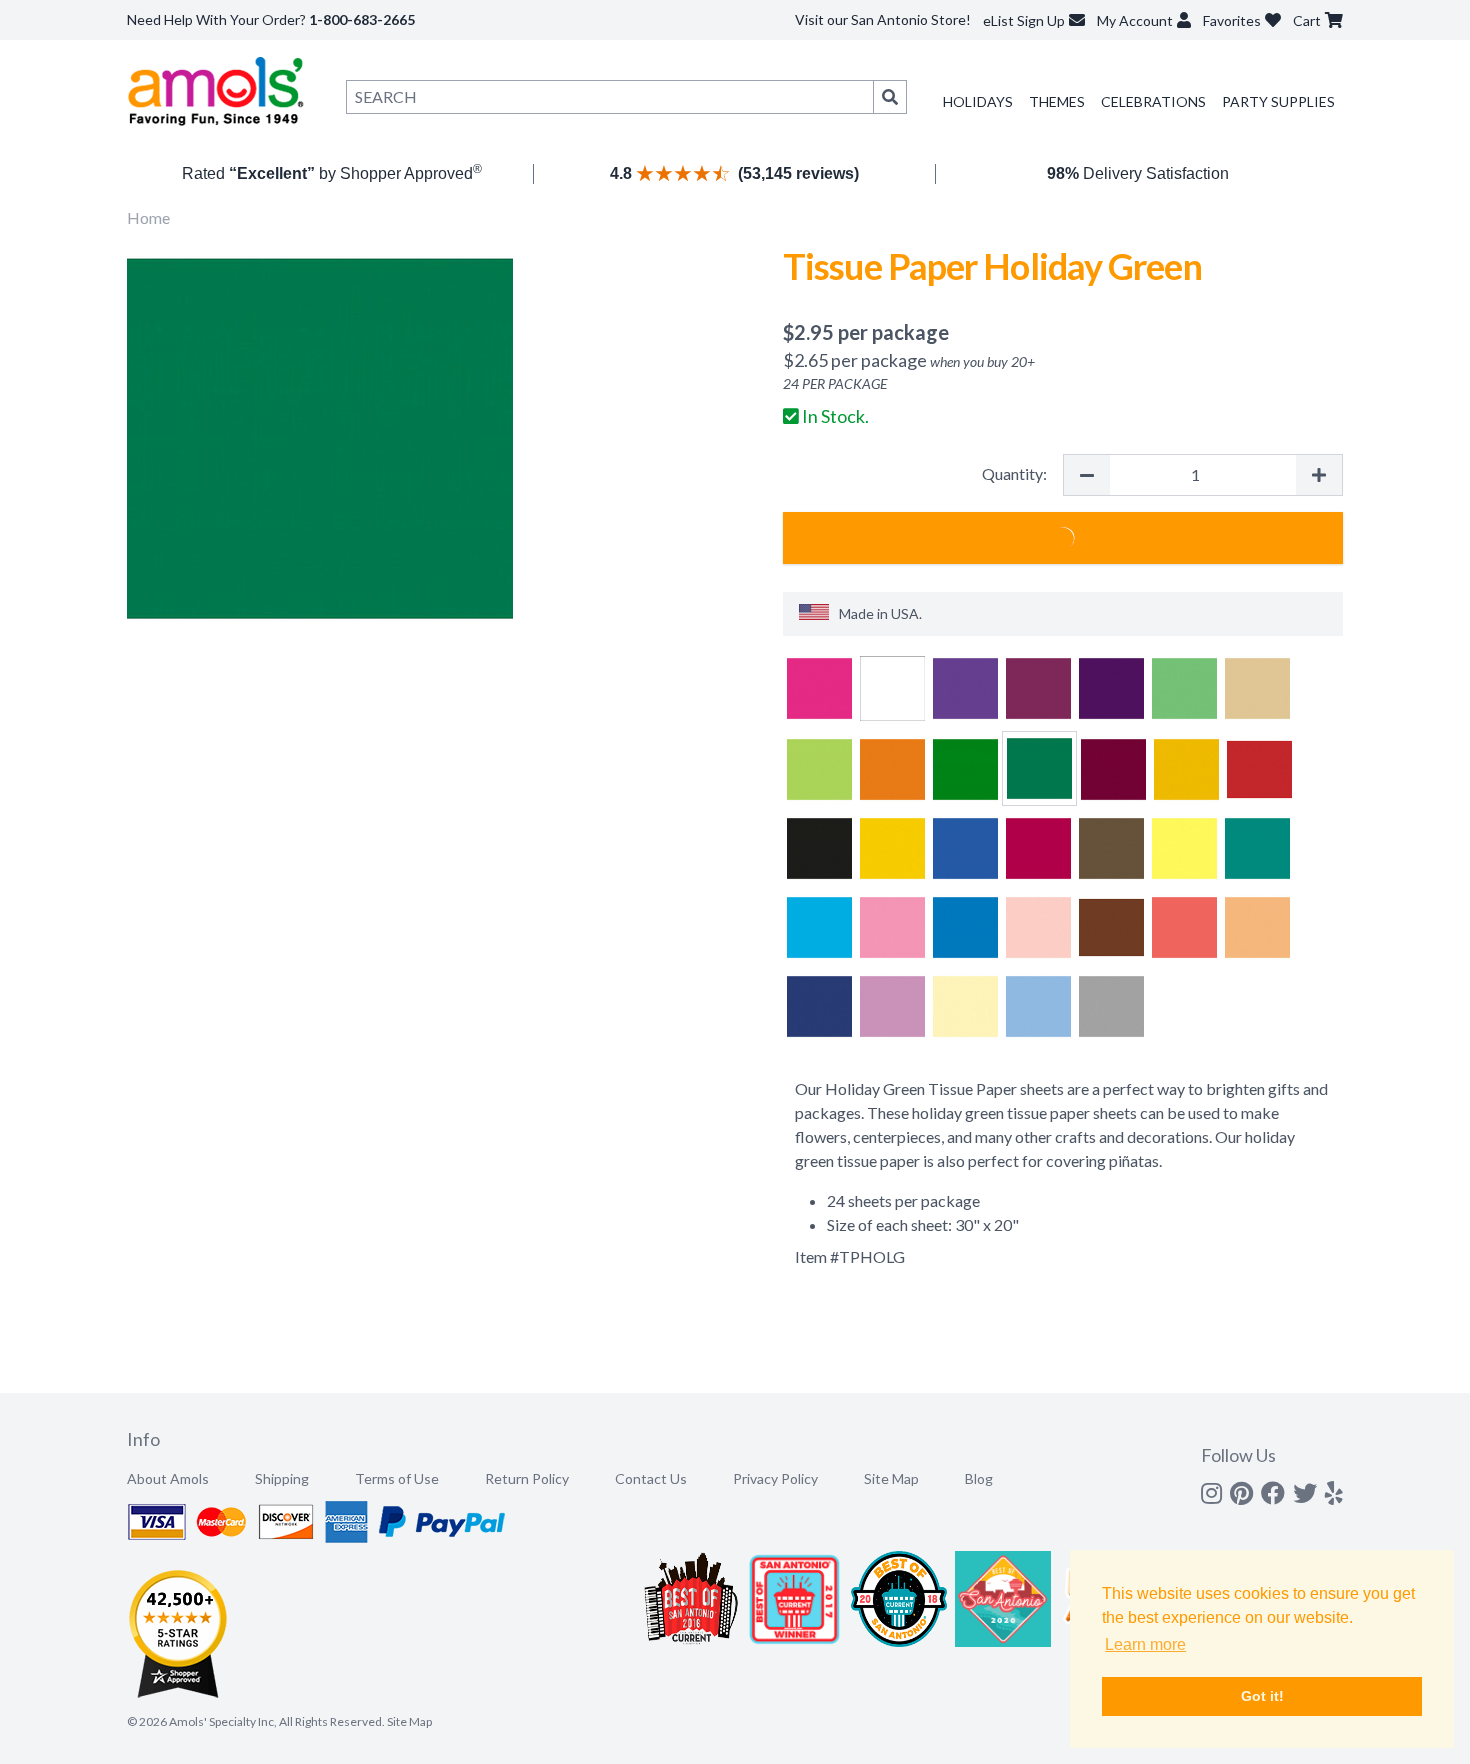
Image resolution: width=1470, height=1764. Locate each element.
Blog (979, 1478)
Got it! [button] (1262, 1696)
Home (148, 217)
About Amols (168, 1478)
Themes (1057, 101)
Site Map (891, 1478)
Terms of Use (397, 1478)
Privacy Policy (775, 1478)
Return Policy (527, 1478)
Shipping (282, 1478)
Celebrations (1153, 101)
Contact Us (651, 1478)
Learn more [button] (1145, 1644)
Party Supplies (1278, 101)
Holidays (978, 101)
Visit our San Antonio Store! (883, 19)
